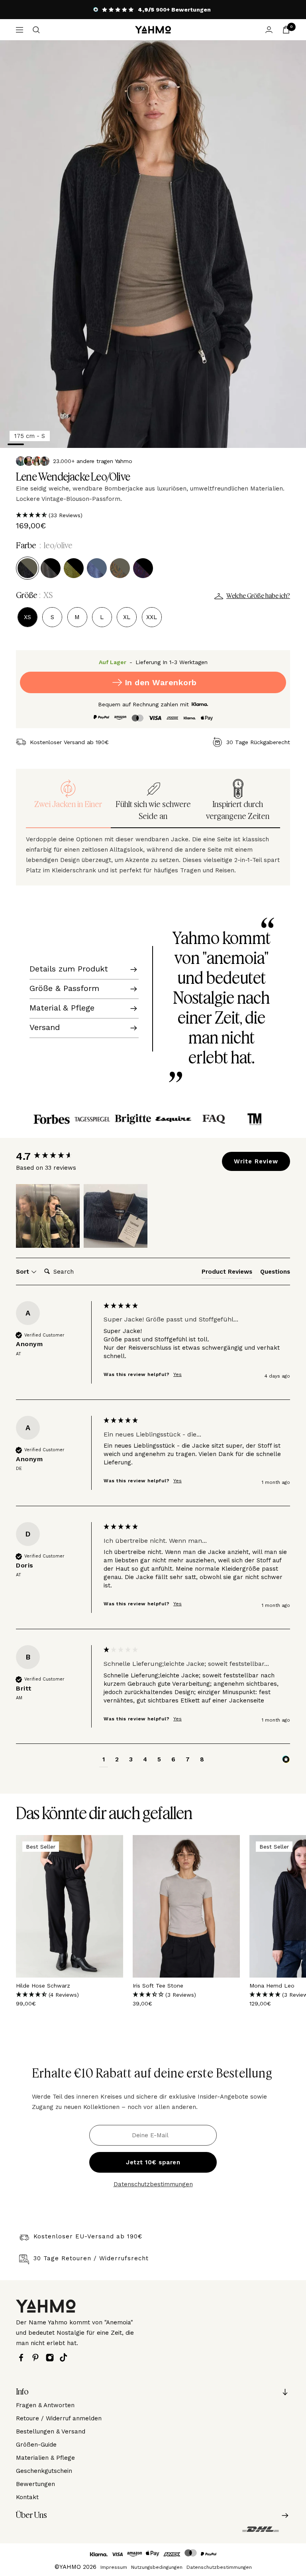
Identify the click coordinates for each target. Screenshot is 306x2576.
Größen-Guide (36, 2445)
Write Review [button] (256, 1161)
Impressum (114, 2567)
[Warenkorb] (286, 30)
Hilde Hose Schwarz (43, 1986)
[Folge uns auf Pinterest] (37, 2358)
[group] (58, 1156)
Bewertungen (35, 2484)
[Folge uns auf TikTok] (66, 2357)
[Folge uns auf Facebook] (23, 2358)
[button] (153, 515)
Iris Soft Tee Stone (158, 1986)
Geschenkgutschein (44, 2471)
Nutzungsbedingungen (157, 2567)
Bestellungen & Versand (51, 2431)
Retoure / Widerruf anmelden (59, 2418)
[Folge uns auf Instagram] (52, 2358)
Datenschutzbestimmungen (153, 2184)
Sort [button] (24, 1272)
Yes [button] (178, 1374)
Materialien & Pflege (45, 2458)
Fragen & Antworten (45, 2405)
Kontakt (27, 2497)
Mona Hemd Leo (272, 1986)
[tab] (227, 1273)
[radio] (27, 568)
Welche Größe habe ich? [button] (258, 596)
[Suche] (36, 30)
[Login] (269, 30)
